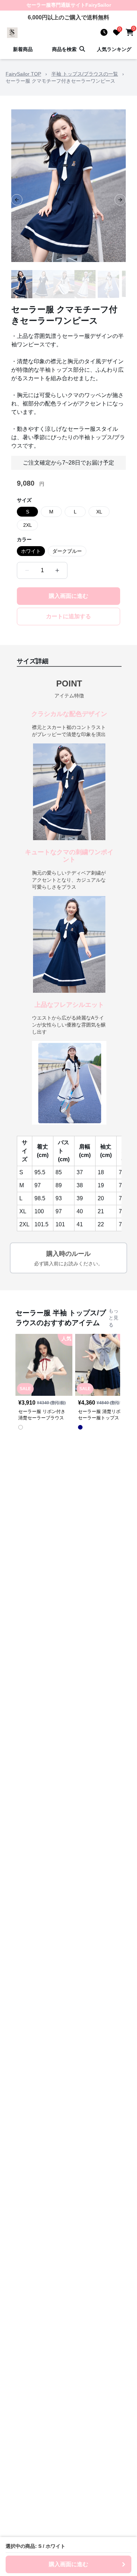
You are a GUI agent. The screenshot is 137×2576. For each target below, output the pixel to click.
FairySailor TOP (23, 74)
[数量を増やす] (57, 570)
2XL (28, 525)
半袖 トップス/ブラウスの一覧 (85, 74)
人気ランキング (114, 49)
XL (99, 512)
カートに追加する (68, 616)
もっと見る (113, 1318)
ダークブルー (67, 551)
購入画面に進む (68, 596)
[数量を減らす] (27, 570)
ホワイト (31, 551)
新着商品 (23, 49)
